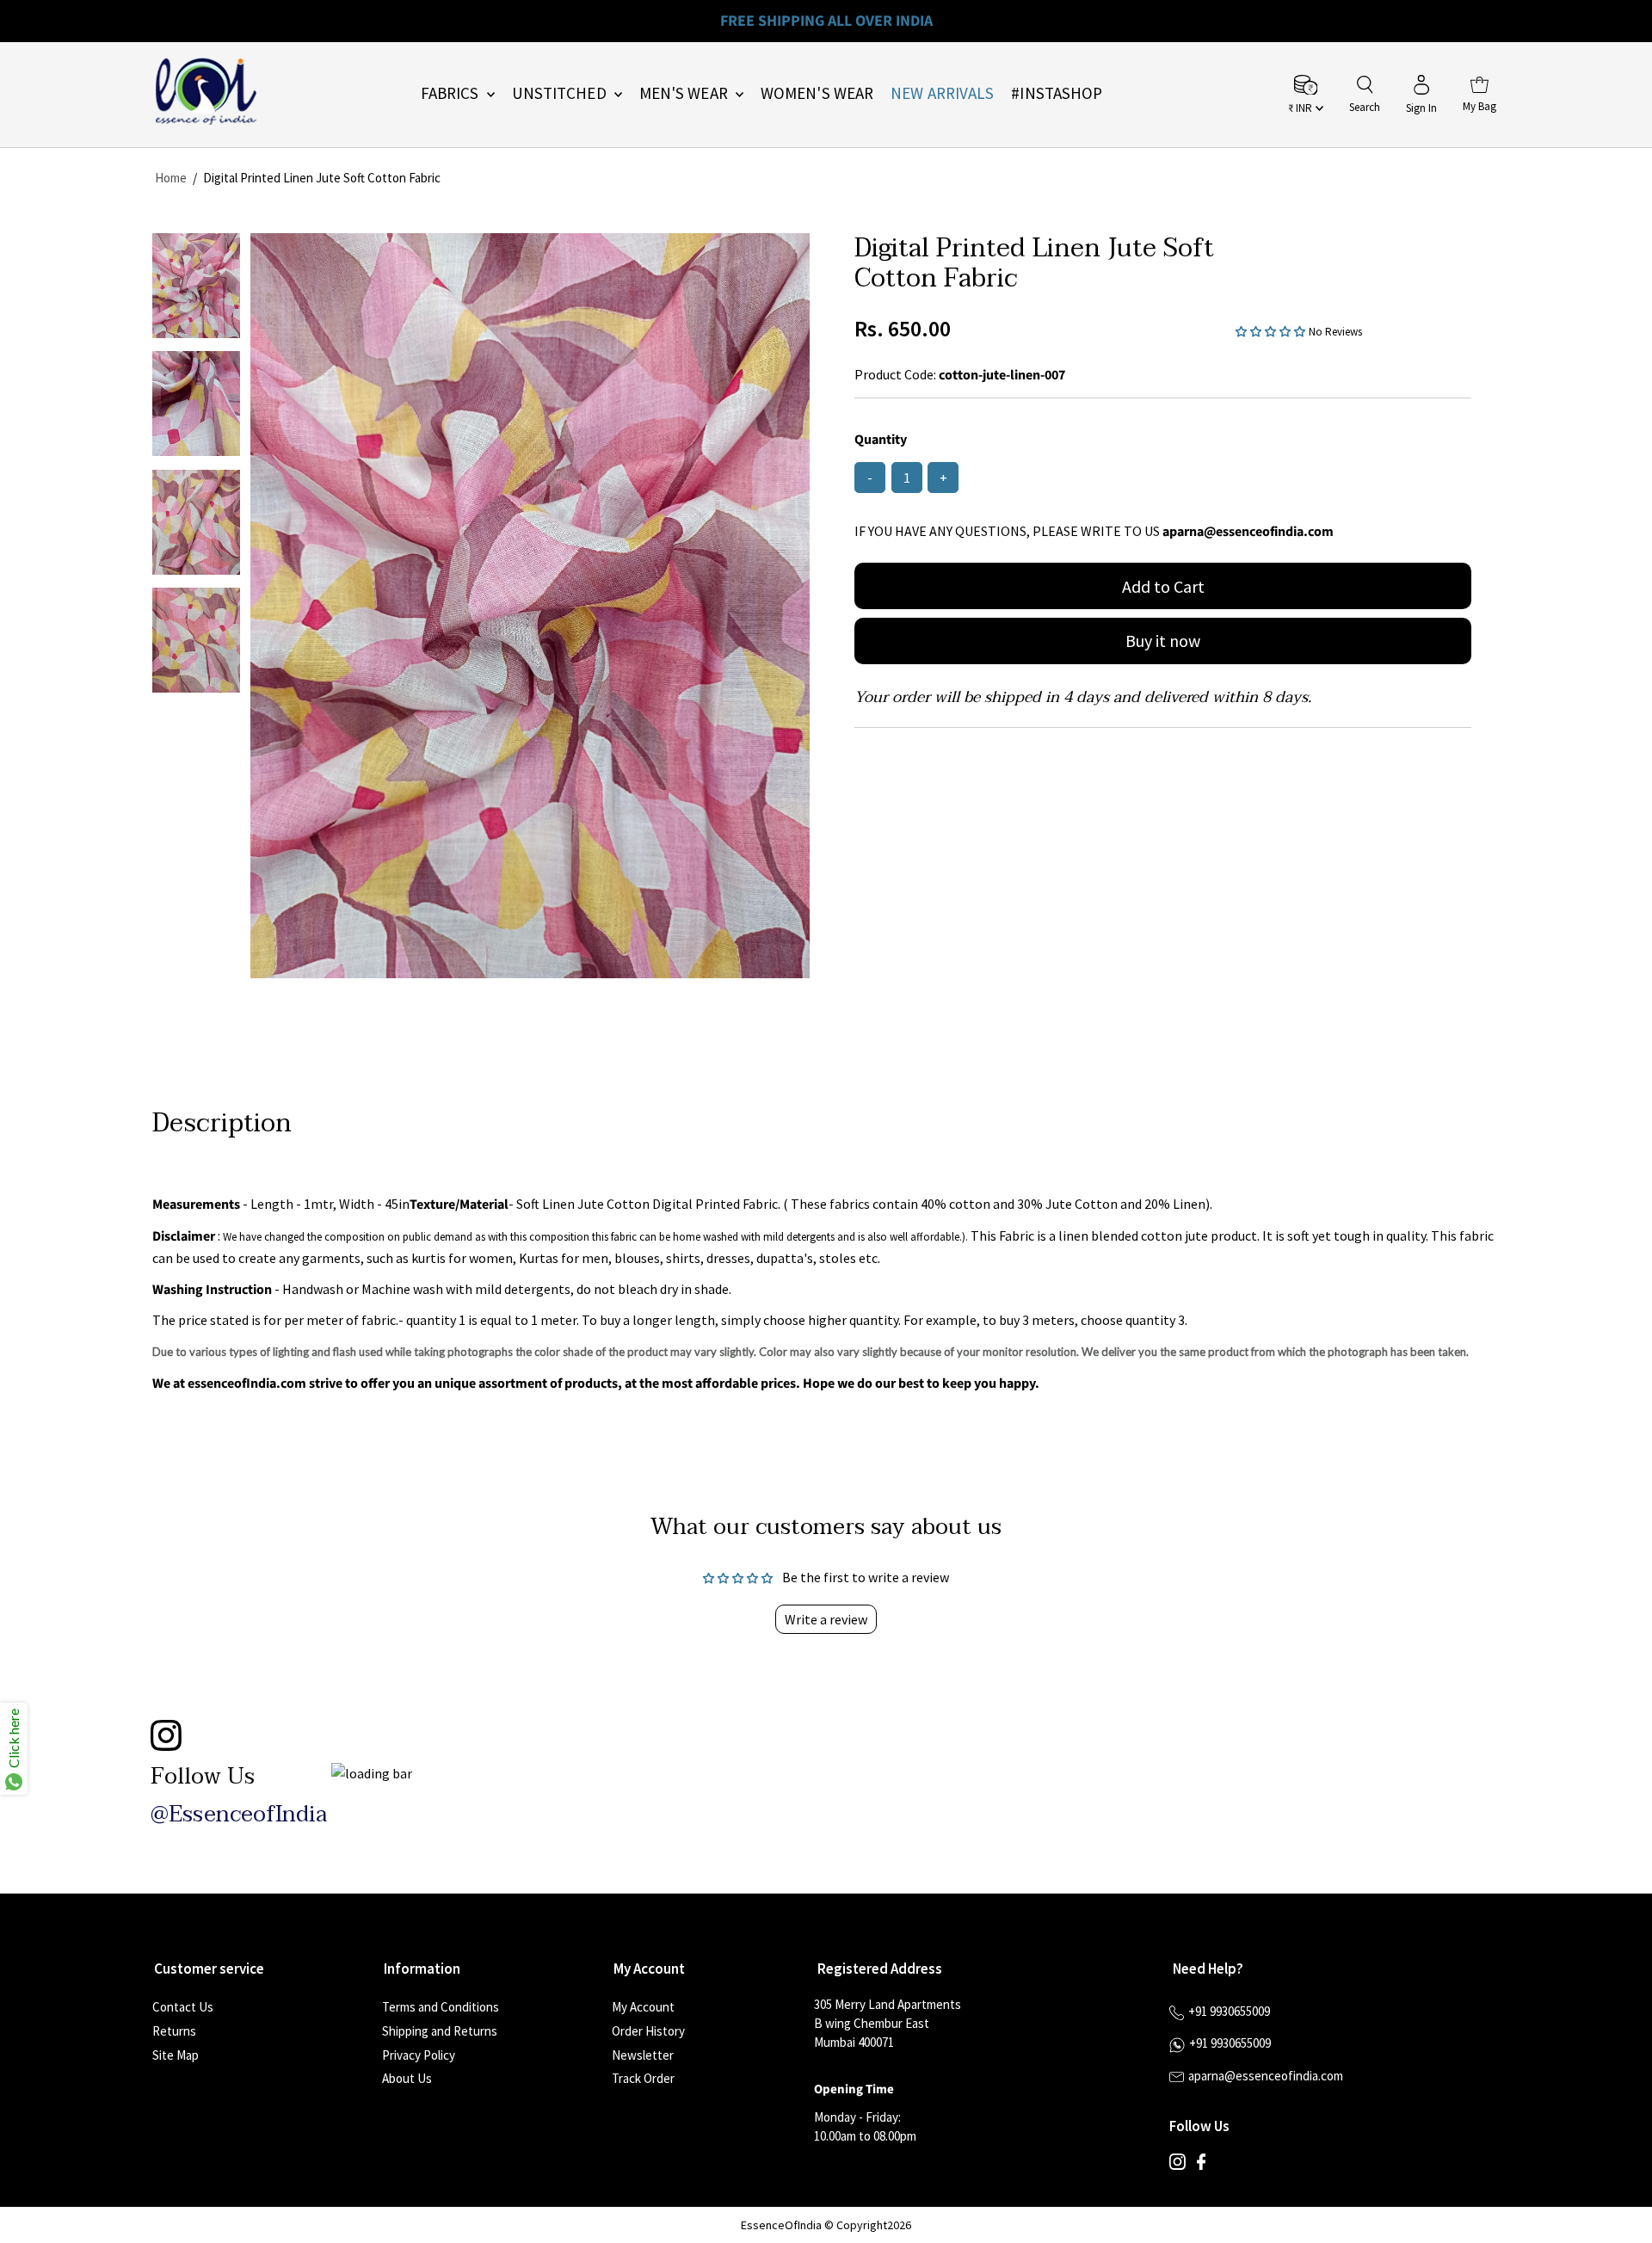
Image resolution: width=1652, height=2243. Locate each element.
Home (171, 178)
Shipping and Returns (440, 2031)
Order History (648, 2031)
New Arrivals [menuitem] (942, 93)
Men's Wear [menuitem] (685, 93)
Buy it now (1163, 641)
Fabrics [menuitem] (452, 93)
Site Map (176, 2055)
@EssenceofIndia (239, 1815)
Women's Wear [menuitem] (817, 93)
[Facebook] (1201, 2166)
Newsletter (643, 2055)
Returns (174, 2031)
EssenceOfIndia (781, 2225)
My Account (643, 2007)
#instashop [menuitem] (1057, 93)
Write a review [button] (826, 1619)
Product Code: (895, 374)
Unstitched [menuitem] (561, 93)
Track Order (643, 2078)
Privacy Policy (419, 2055)
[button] (1272, 330)
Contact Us (183, 2007)
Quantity (881, 440)
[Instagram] (1177, 2166)
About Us (407, 2078)
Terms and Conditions (441, 2007)
